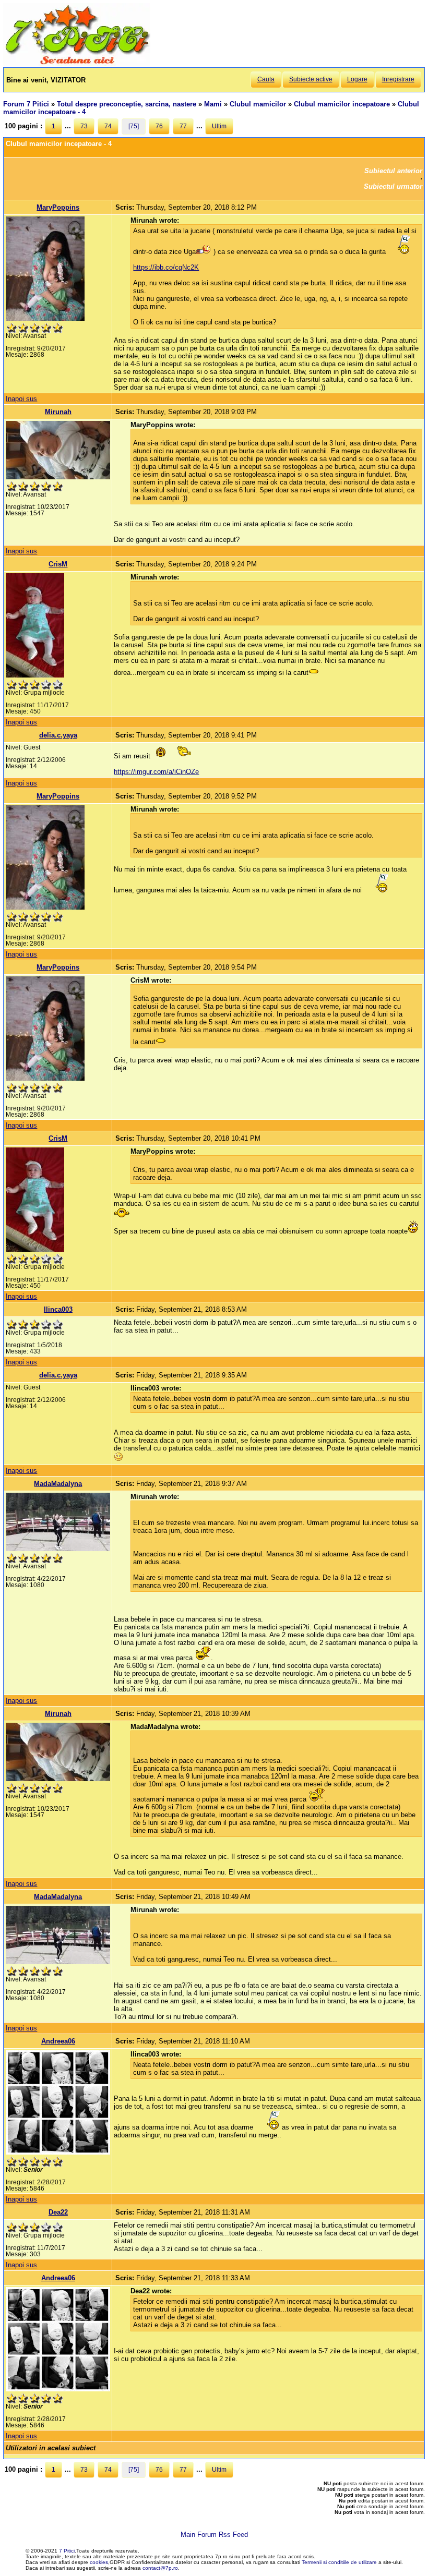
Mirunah (58, 412)
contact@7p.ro (160, 2568)
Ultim (219, 126)
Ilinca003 (58, 1309)
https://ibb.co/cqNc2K (166, 267)
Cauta (266, 79)
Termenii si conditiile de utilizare (339, 2562)
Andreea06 (58, 2041)
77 (183, 126)
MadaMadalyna (58, 1484)
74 (108, 126)
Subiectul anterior (393, 171)
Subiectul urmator (393, 186)
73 (84, 126)
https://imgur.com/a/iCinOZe (156, 772)
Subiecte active (311, 79)
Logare (357, 79)
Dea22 (58, 2212)
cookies (99, 2562)
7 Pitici (67, 2551)
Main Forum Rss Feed (214, 2535)
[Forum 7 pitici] (77, 63)
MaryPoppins (58, 207)
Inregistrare (398, 79)
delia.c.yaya (58, 735)
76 (159, 126)
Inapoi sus (21, 399)
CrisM (58, 564)
